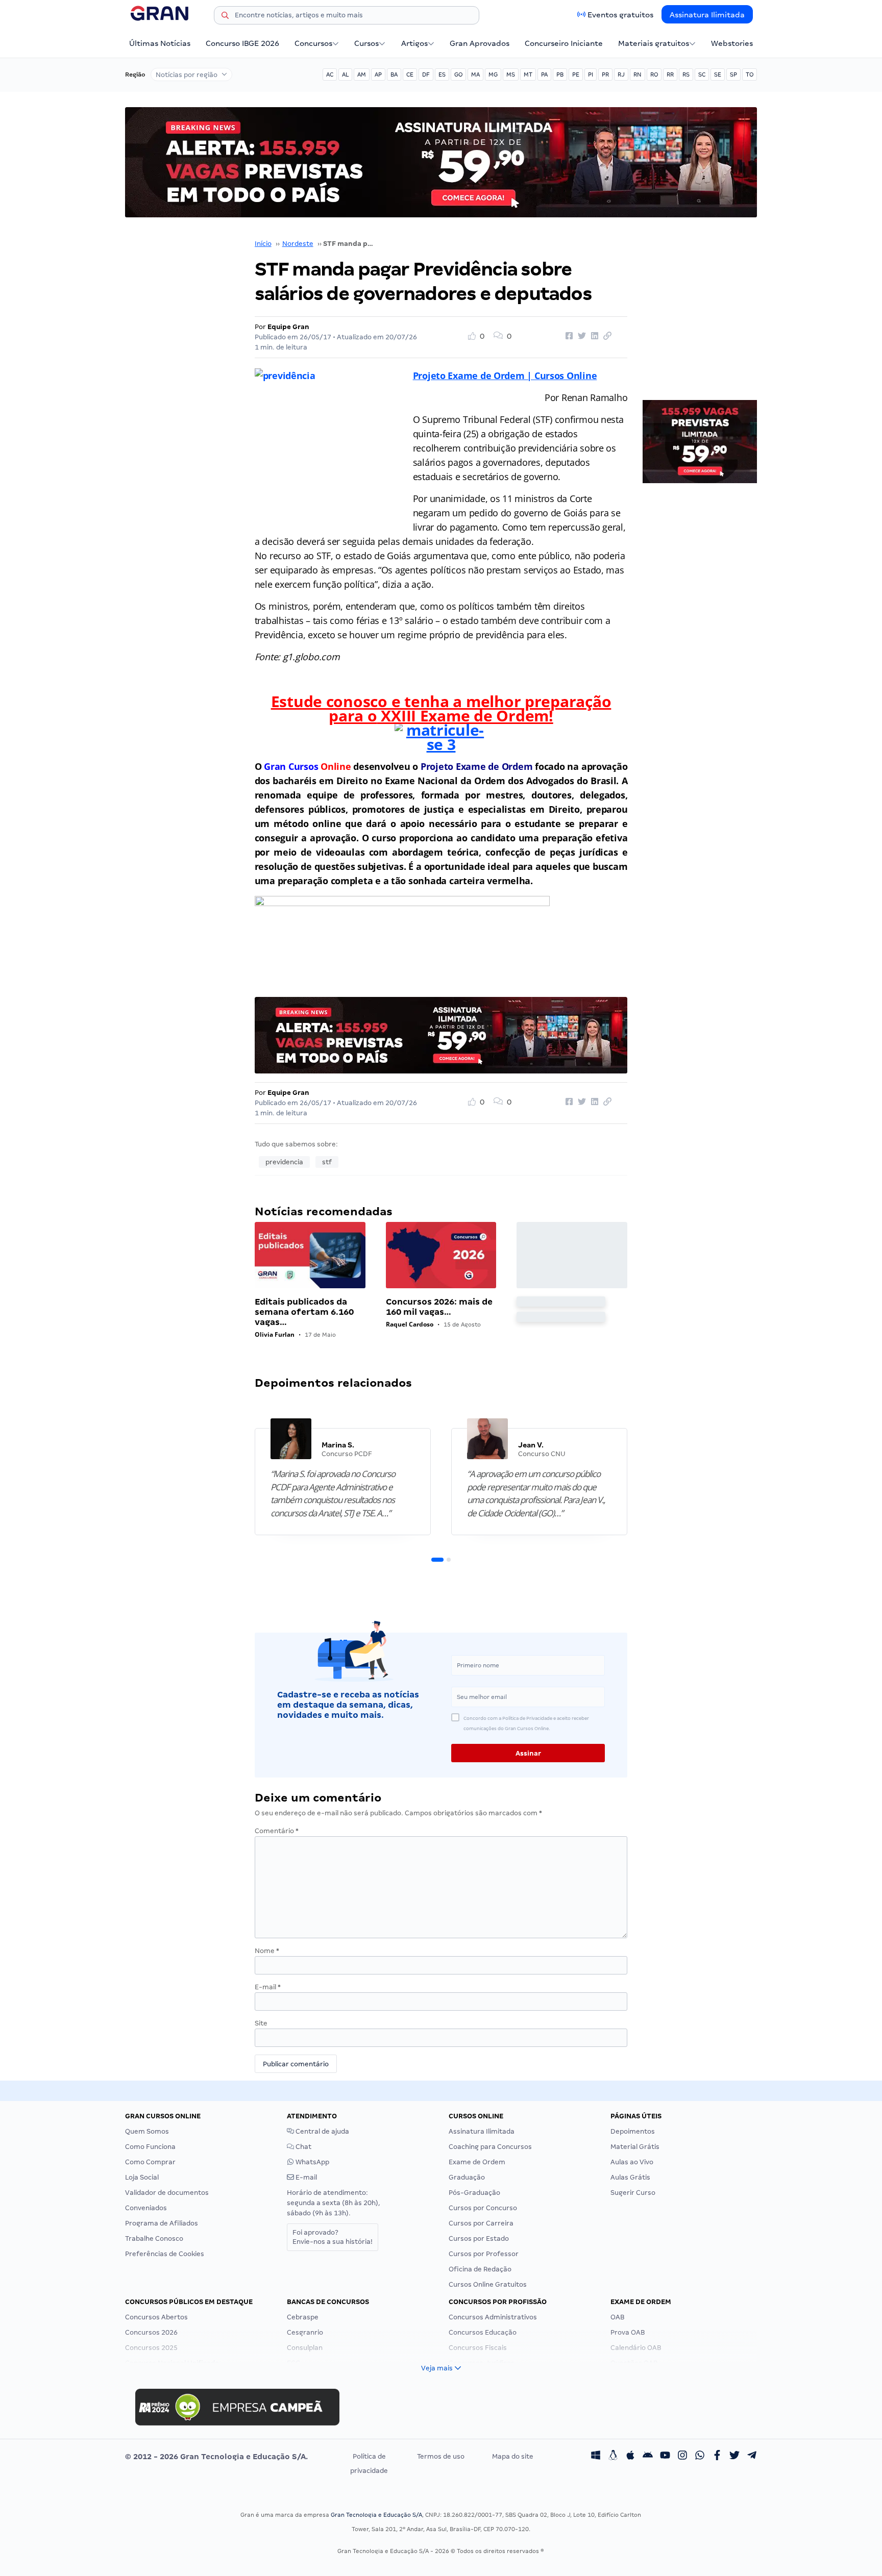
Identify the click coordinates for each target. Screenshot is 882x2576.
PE (576, 74)
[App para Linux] (613, 2457)
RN (638, 74)
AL (345, 74)
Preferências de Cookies (165, 2254)
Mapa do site (513, 2456)
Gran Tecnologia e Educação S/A (376, 2515)
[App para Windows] (596, 2457)
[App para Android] (648, 2457)
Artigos (414, 43)
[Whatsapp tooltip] (700, 2457)
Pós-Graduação (474, 2193)
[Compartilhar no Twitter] (580, 336)
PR (605, 74)
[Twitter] (734, 2457)
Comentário (277, 1831)
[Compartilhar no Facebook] (568, 336)
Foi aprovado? (333, 2237)
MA (475, 74)
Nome (267, 1951)
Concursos (313, 43)
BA (394, 74)
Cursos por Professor (484, 2254)
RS (686, 74)
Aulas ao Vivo (632, 2162)
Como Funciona (150, 2147)
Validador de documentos (167, 2193)
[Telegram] (752, 2457)
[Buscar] (225, 17)
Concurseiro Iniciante (564, 43)
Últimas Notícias (160, 43)
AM (362, 74)
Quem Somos (147, 2131)
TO (750, 74)
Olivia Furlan (275, 1334)
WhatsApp (312, 2162)
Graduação (467, 2177)
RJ (621, 74)
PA (544, 74)
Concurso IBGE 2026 (242, 43)
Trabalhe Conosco (154, 2239)
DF (426, 74)
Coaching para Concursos (490, 2147)
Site (261, 2023)
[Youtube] (665, 2457)
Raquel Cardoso (410, 1324)
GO (458, 74)
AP (378, 74)
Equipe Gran (288, 327)
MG (493, 74)
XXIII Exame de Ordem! (465, 716)
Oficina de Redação (480, 2269)
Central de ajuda (322, 2131)
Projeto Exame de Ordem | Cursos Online (505, 376)
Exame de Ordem (477, 2162)
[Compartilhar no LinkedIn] (593, 336)
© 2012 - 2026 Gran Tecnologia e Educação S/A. (216, 2457)
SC (702, 74)
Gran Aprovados (480, 43)
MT (528, 74)
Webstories (732, 43)
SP (733, 74)
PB (560, 74)
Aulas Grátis (630, 2177)
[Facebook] (717, 2457)
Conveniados (146, 2208)
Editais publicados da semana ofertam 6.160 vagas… (304, 1312)
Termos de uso (441, 2456)
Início (263, 244)
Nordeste (298, 244)
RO (654, 74)
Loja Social (142, 2177)
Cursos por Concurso (483, 2208)
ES (442, 74)
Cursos (366, 43)
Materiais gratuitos (654, 43)
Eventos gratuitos (620, 15)
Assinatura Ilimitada (707, 15)
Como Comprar (150, 2162)
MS (511, 74)
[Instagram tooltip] (682, 2457)
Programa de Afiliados (162, 2223)
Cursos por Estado (479, 2239)
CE (410, 74)
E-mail (268, 1987)
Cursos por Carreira (481, 2223)
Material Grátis (635, 2147)
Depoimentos (633, 2131)
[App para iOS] (630, 2457)
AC (330, 74)
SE (718, 74)
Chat (303, 2147)
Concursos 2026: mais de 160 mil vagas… (439, 1307)
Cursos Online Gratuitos (488, 2284)
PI (591, 74)
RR (670, 74)
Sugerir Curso (633, 2193)
